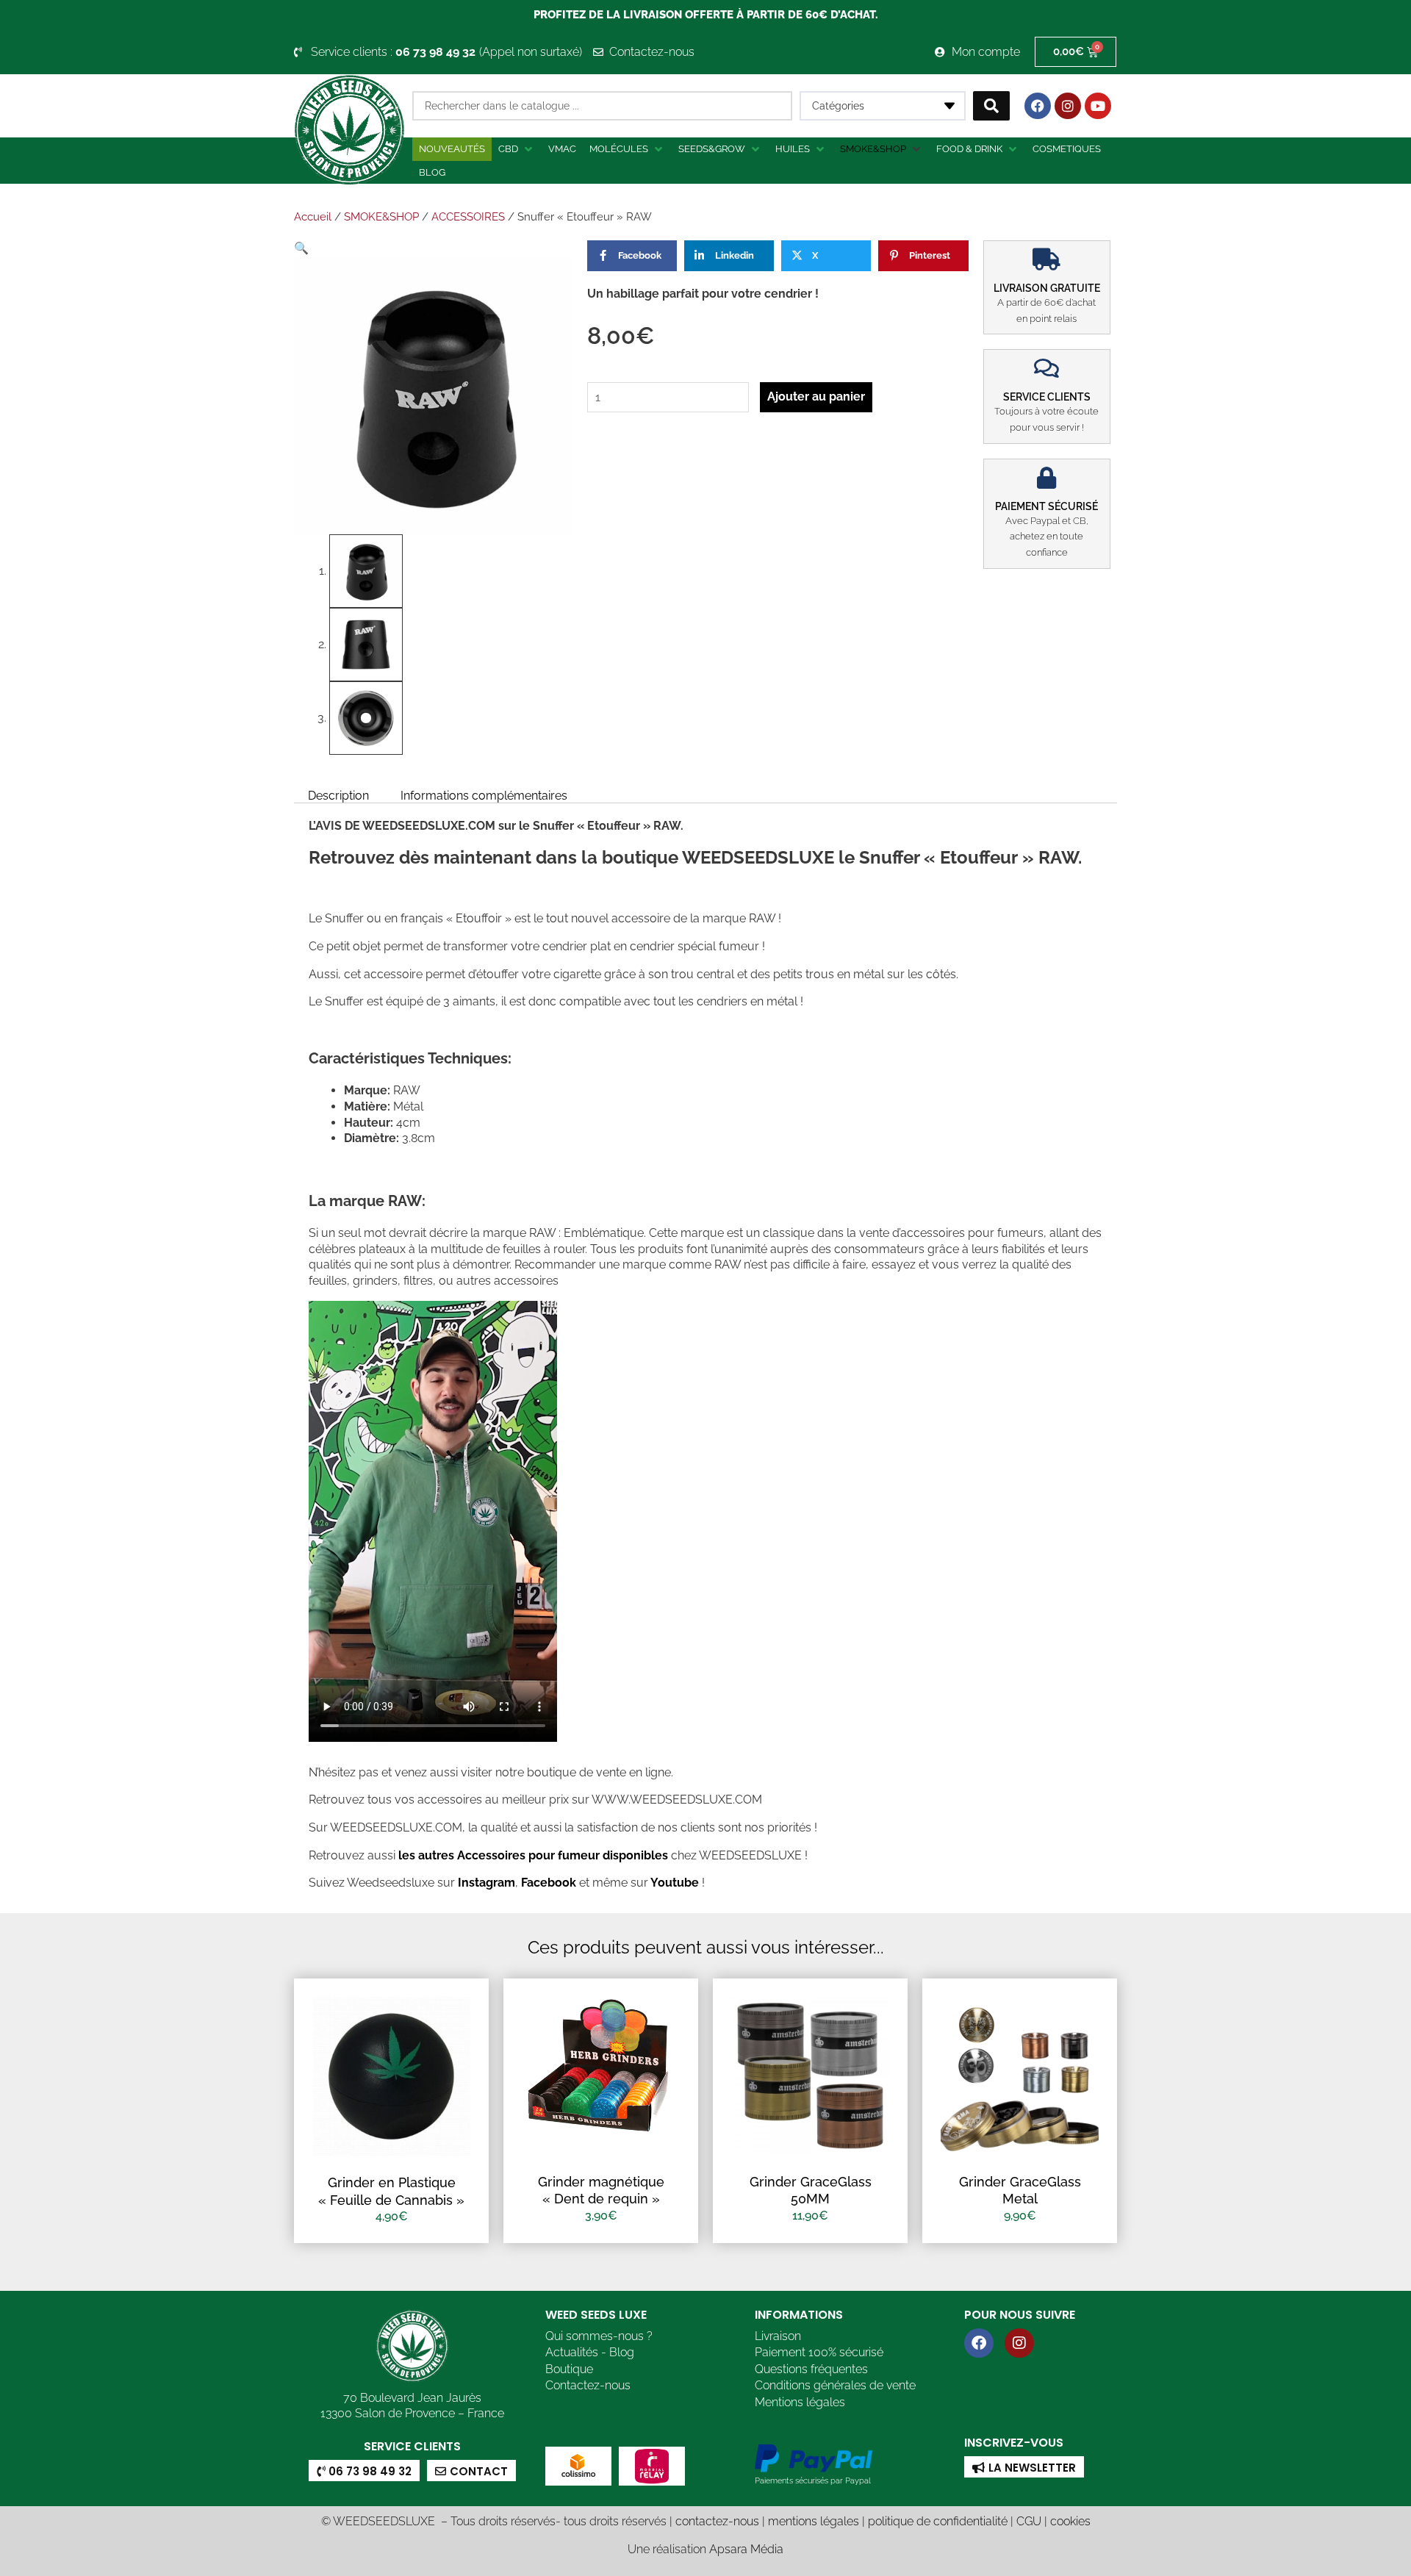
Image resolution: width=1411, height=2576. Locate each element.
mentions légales (814, 2521)
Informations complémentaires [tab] (484, 795)
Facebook (547, 1883)
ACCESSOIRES (468, 217)
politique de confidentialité (938, 2521)
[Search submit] (991, 106)
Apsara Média (746, 2549)
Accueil (313, 217)
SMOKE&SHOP (381, 217)
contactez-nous (717, 2521)
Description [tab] (338, 795)
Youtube (676, 1883)
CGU (1029, 2521)
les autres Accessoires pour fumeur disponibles (532, 1855)
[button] (517, 149)
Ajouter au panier (816, 397)
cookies (1070, 2521)
